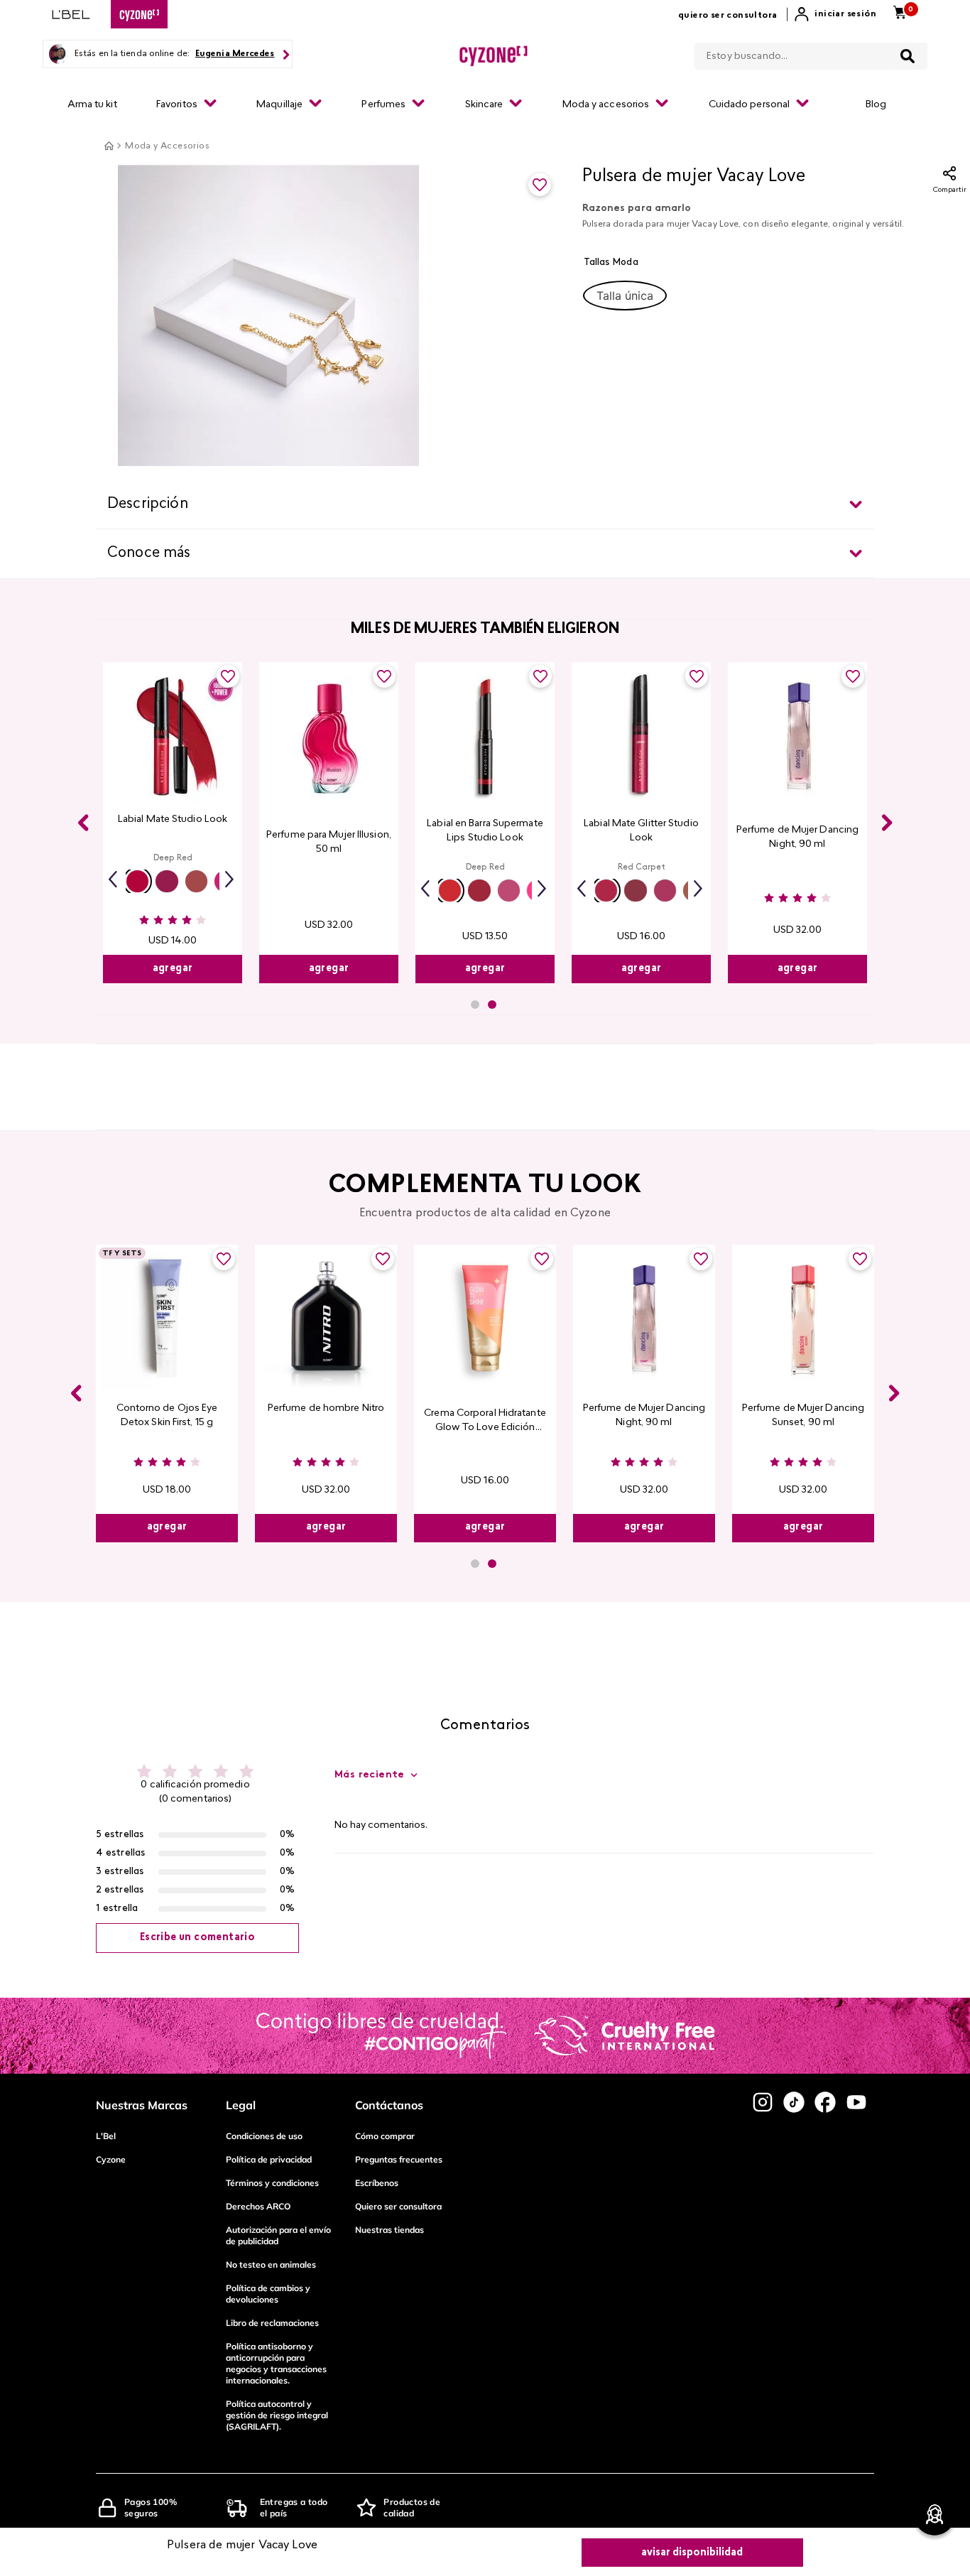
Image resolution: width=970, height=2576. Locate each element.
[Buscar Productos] (908, 56)
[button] (625, 296)
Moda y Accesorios (167, 146)
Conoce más (149, 553)
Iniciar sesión (845, 14)
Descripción (148, 504)
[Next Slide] (887, 823)
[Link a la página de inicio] (109, 146)
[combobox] (811, 53)
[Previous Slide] (83, 823)
